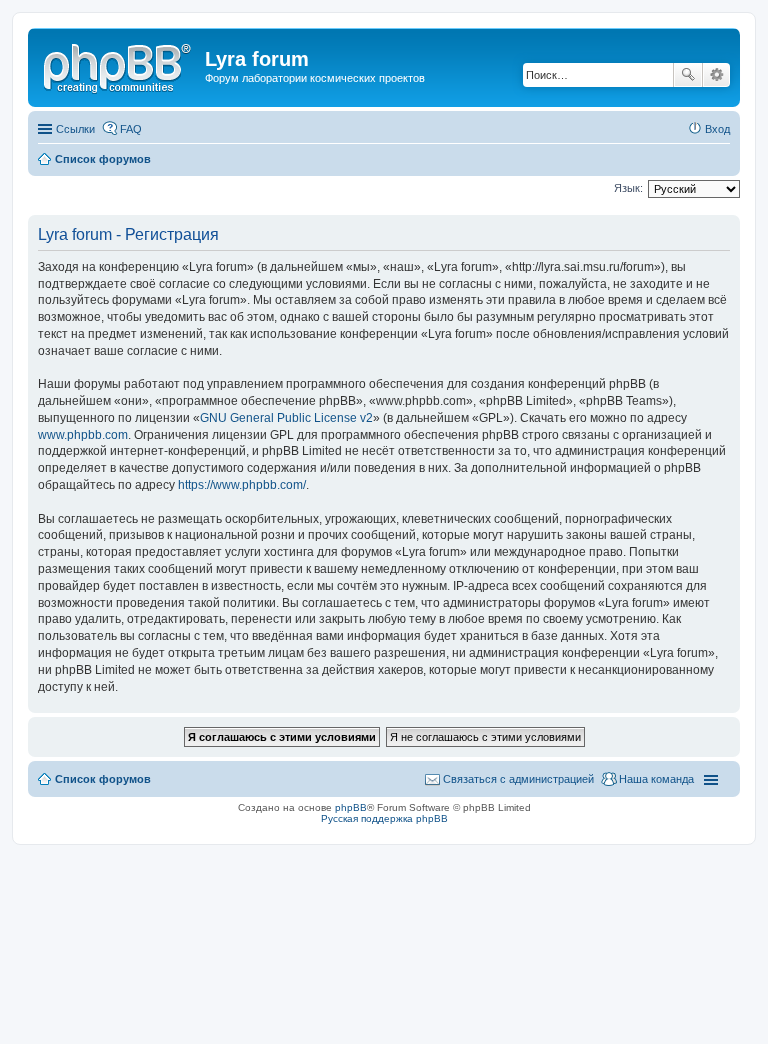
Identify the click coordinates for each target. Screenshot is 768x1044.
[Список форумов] (119, 65)
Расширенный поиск (716, 75)
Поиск (688, 75)
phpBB (351, 807)
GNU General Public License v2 (286, 418)
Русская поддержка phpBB (384, 818)
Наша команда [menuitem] (656, 779)
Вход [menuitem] (717, 129)
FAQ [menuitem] (131, 129)
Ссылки (75, 129)
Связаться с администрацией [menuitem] (518, 779)
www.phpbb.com (83, 435)
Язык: (628, 188)
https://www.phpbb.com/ (242, 485)
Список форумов (103, 779)
